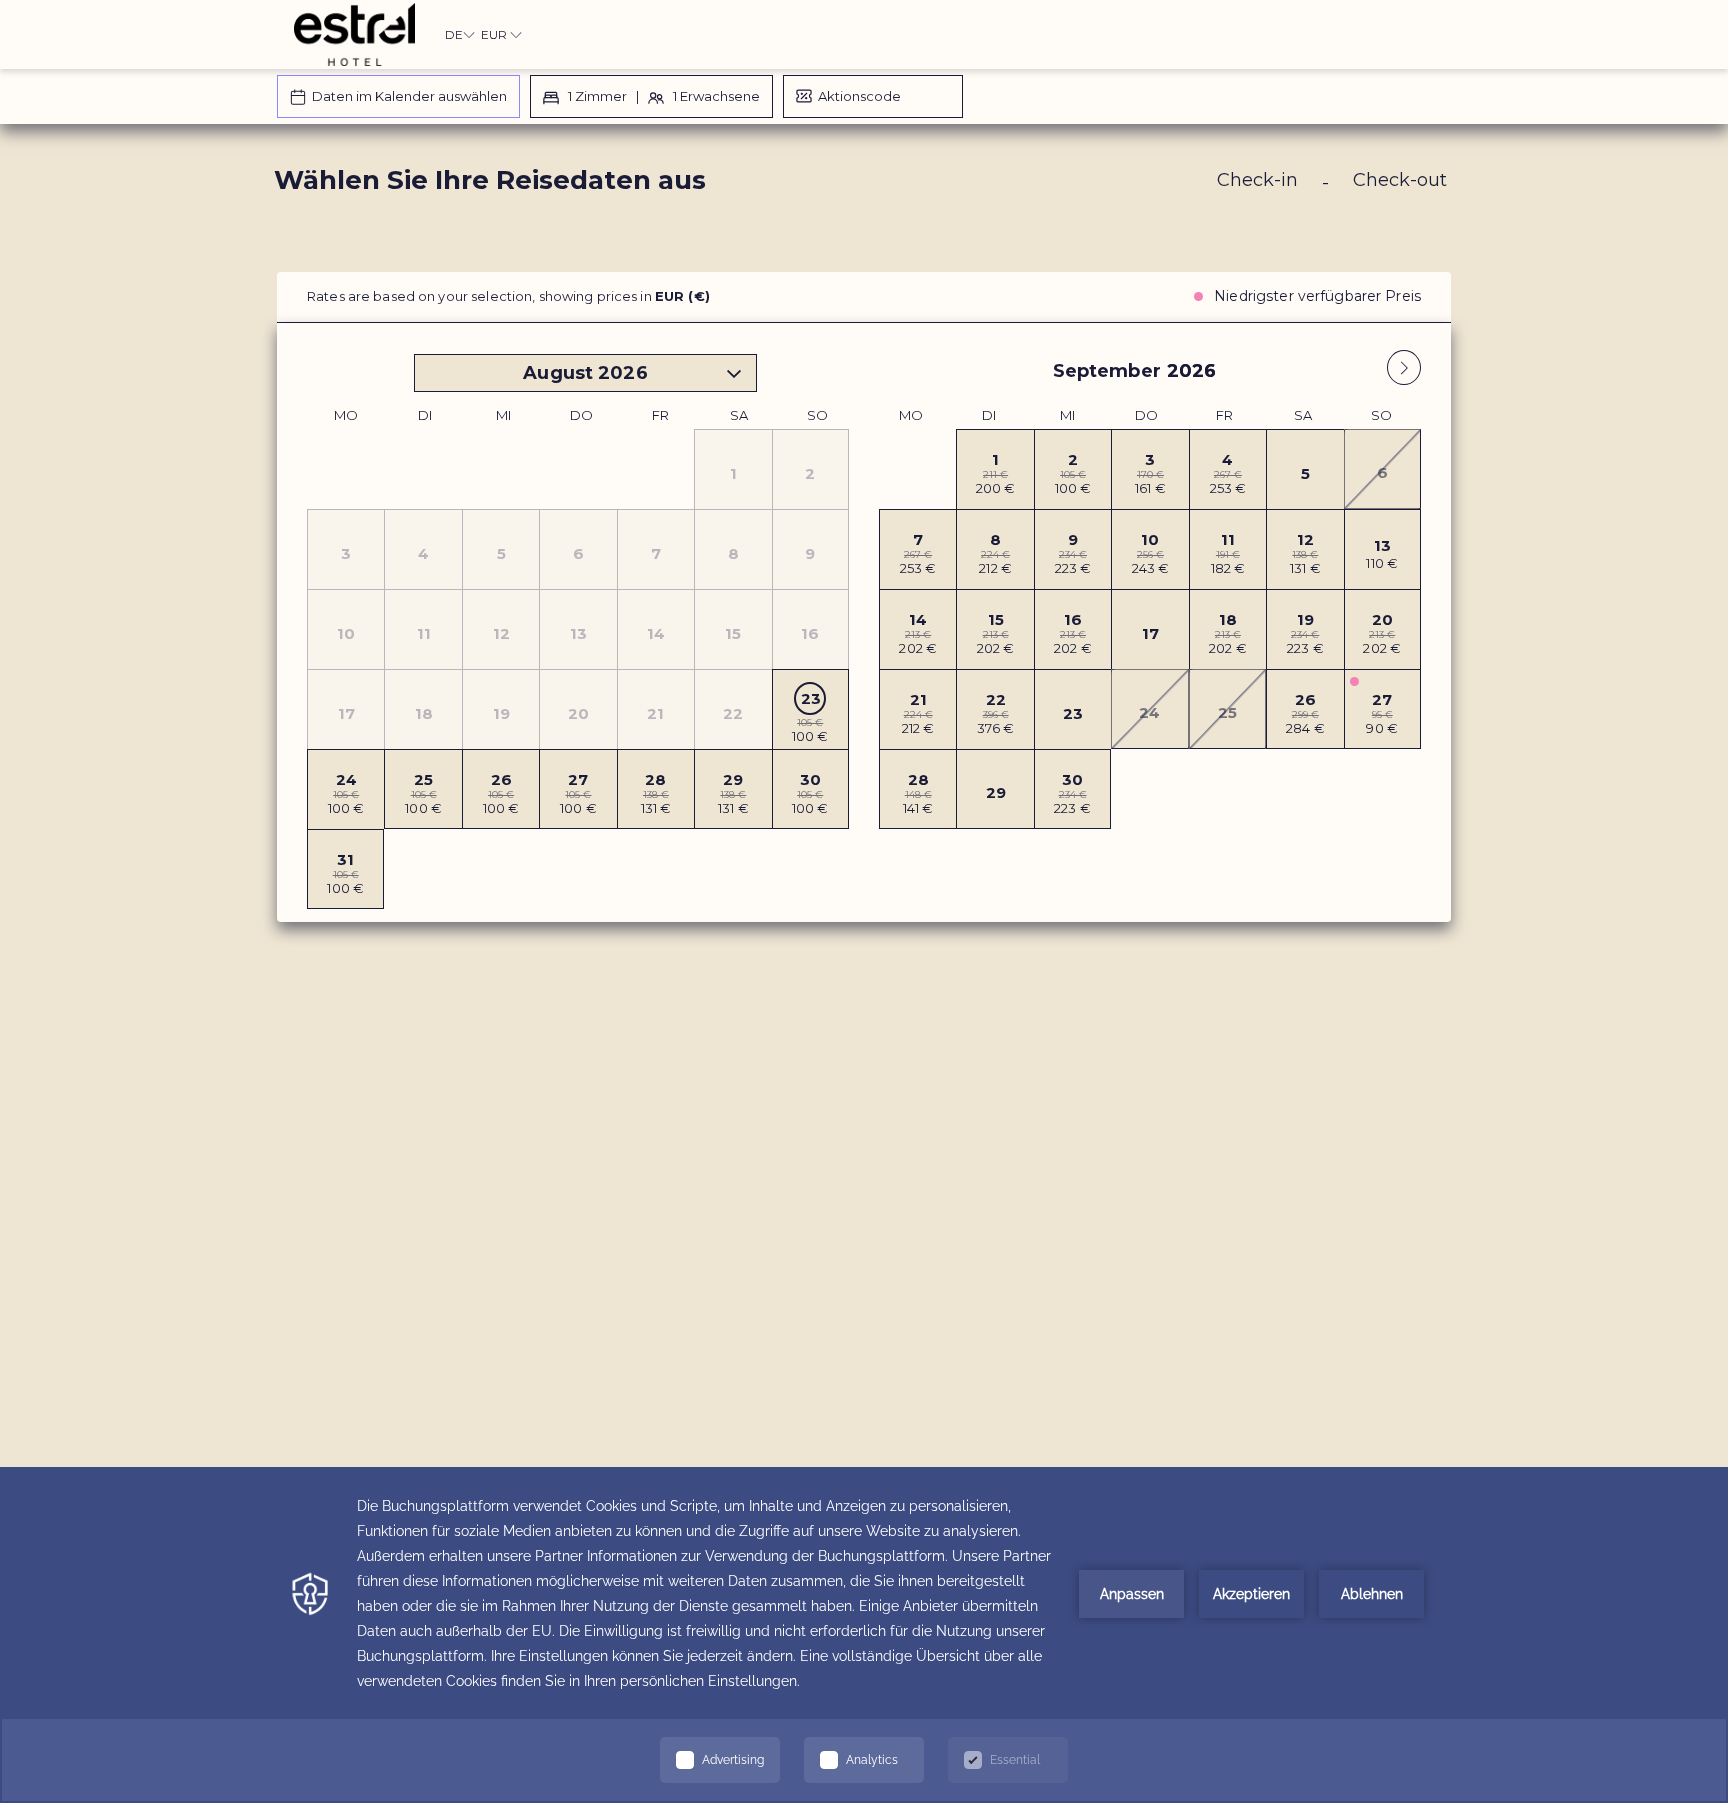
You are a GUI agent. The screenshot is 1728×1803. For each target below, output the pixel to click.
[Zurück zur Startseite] (354, 34)
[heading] (664, 188)
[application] (864, 1635)
